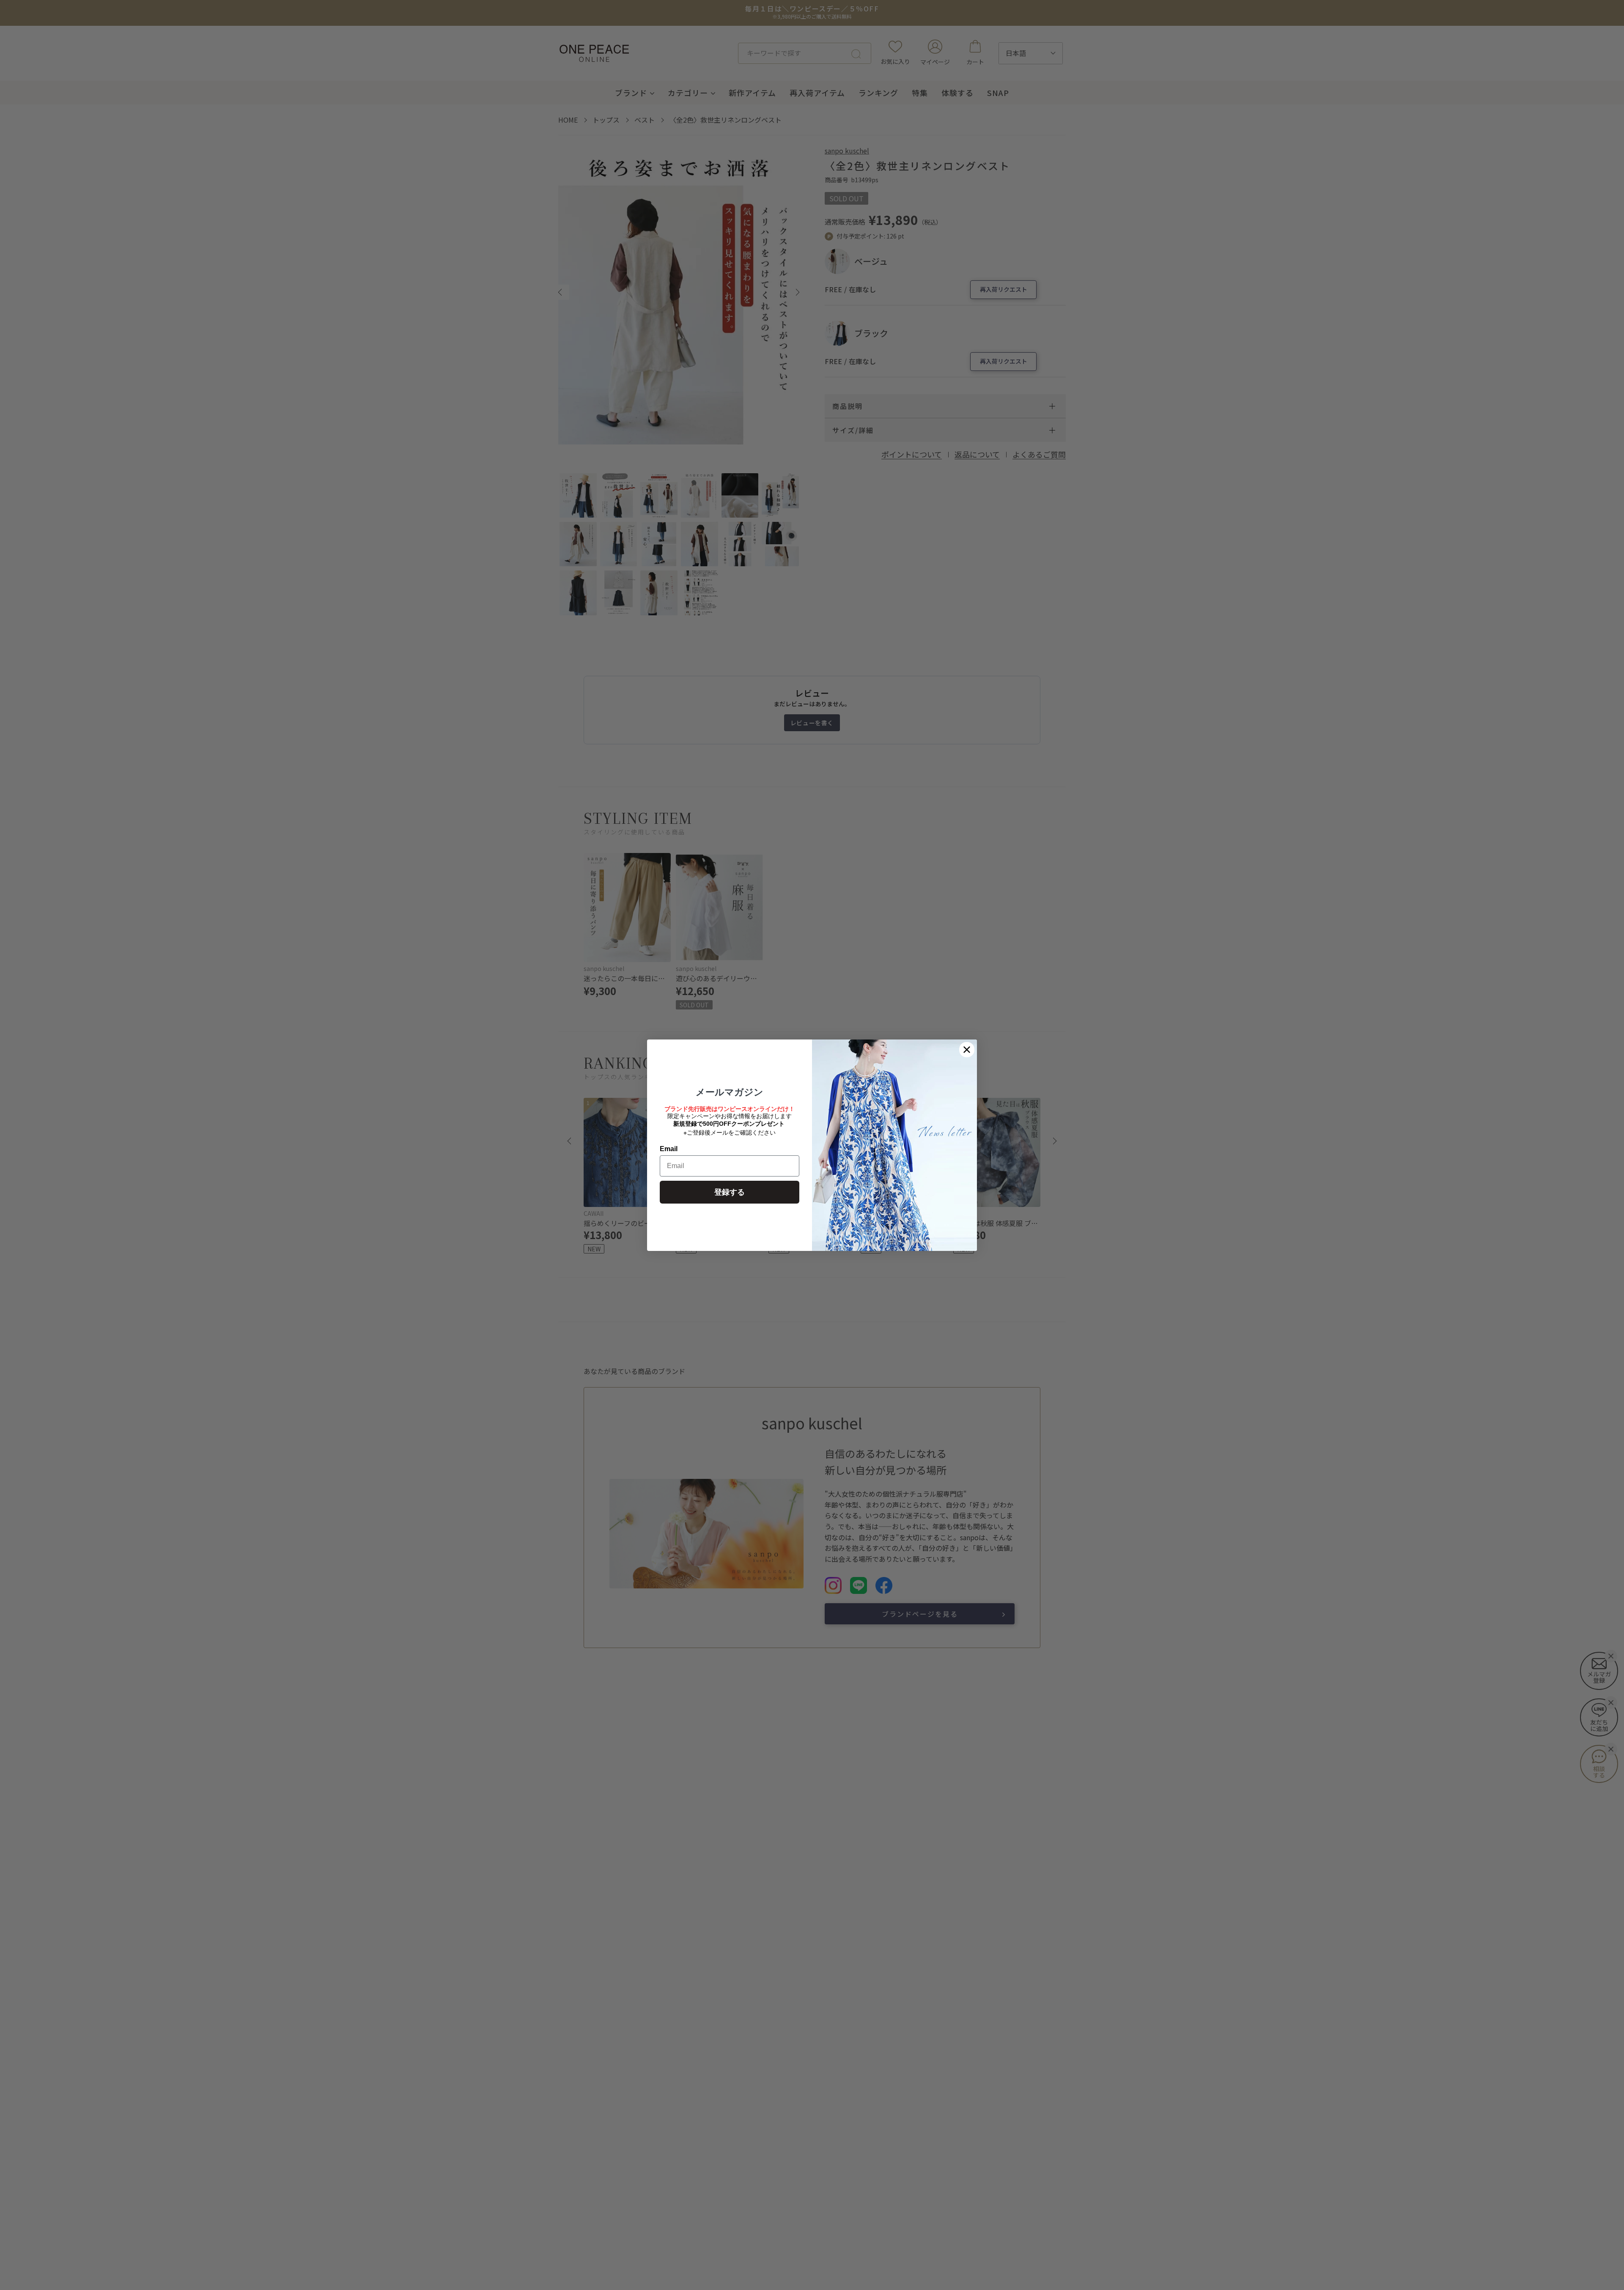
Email (669, 1149)
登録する (730, 1192)
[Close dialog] (967, 1050)
